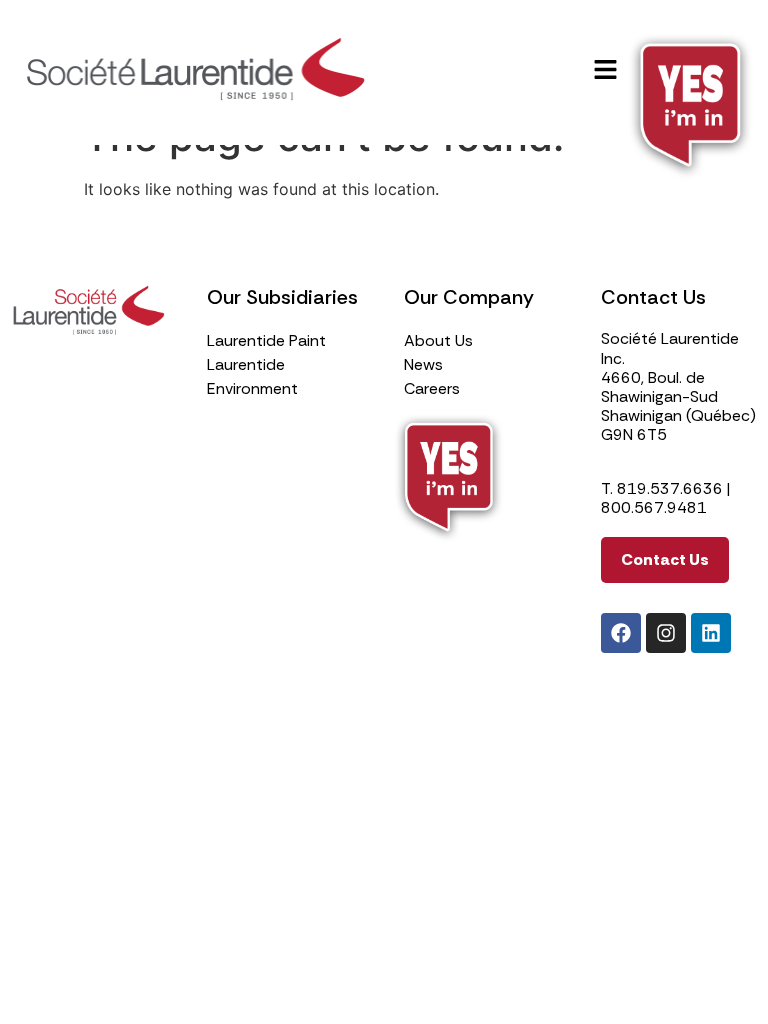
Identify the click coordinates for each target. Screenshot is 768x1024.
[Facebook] (621, 633)
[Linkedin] (711, 633)
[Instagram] (666, 633)
